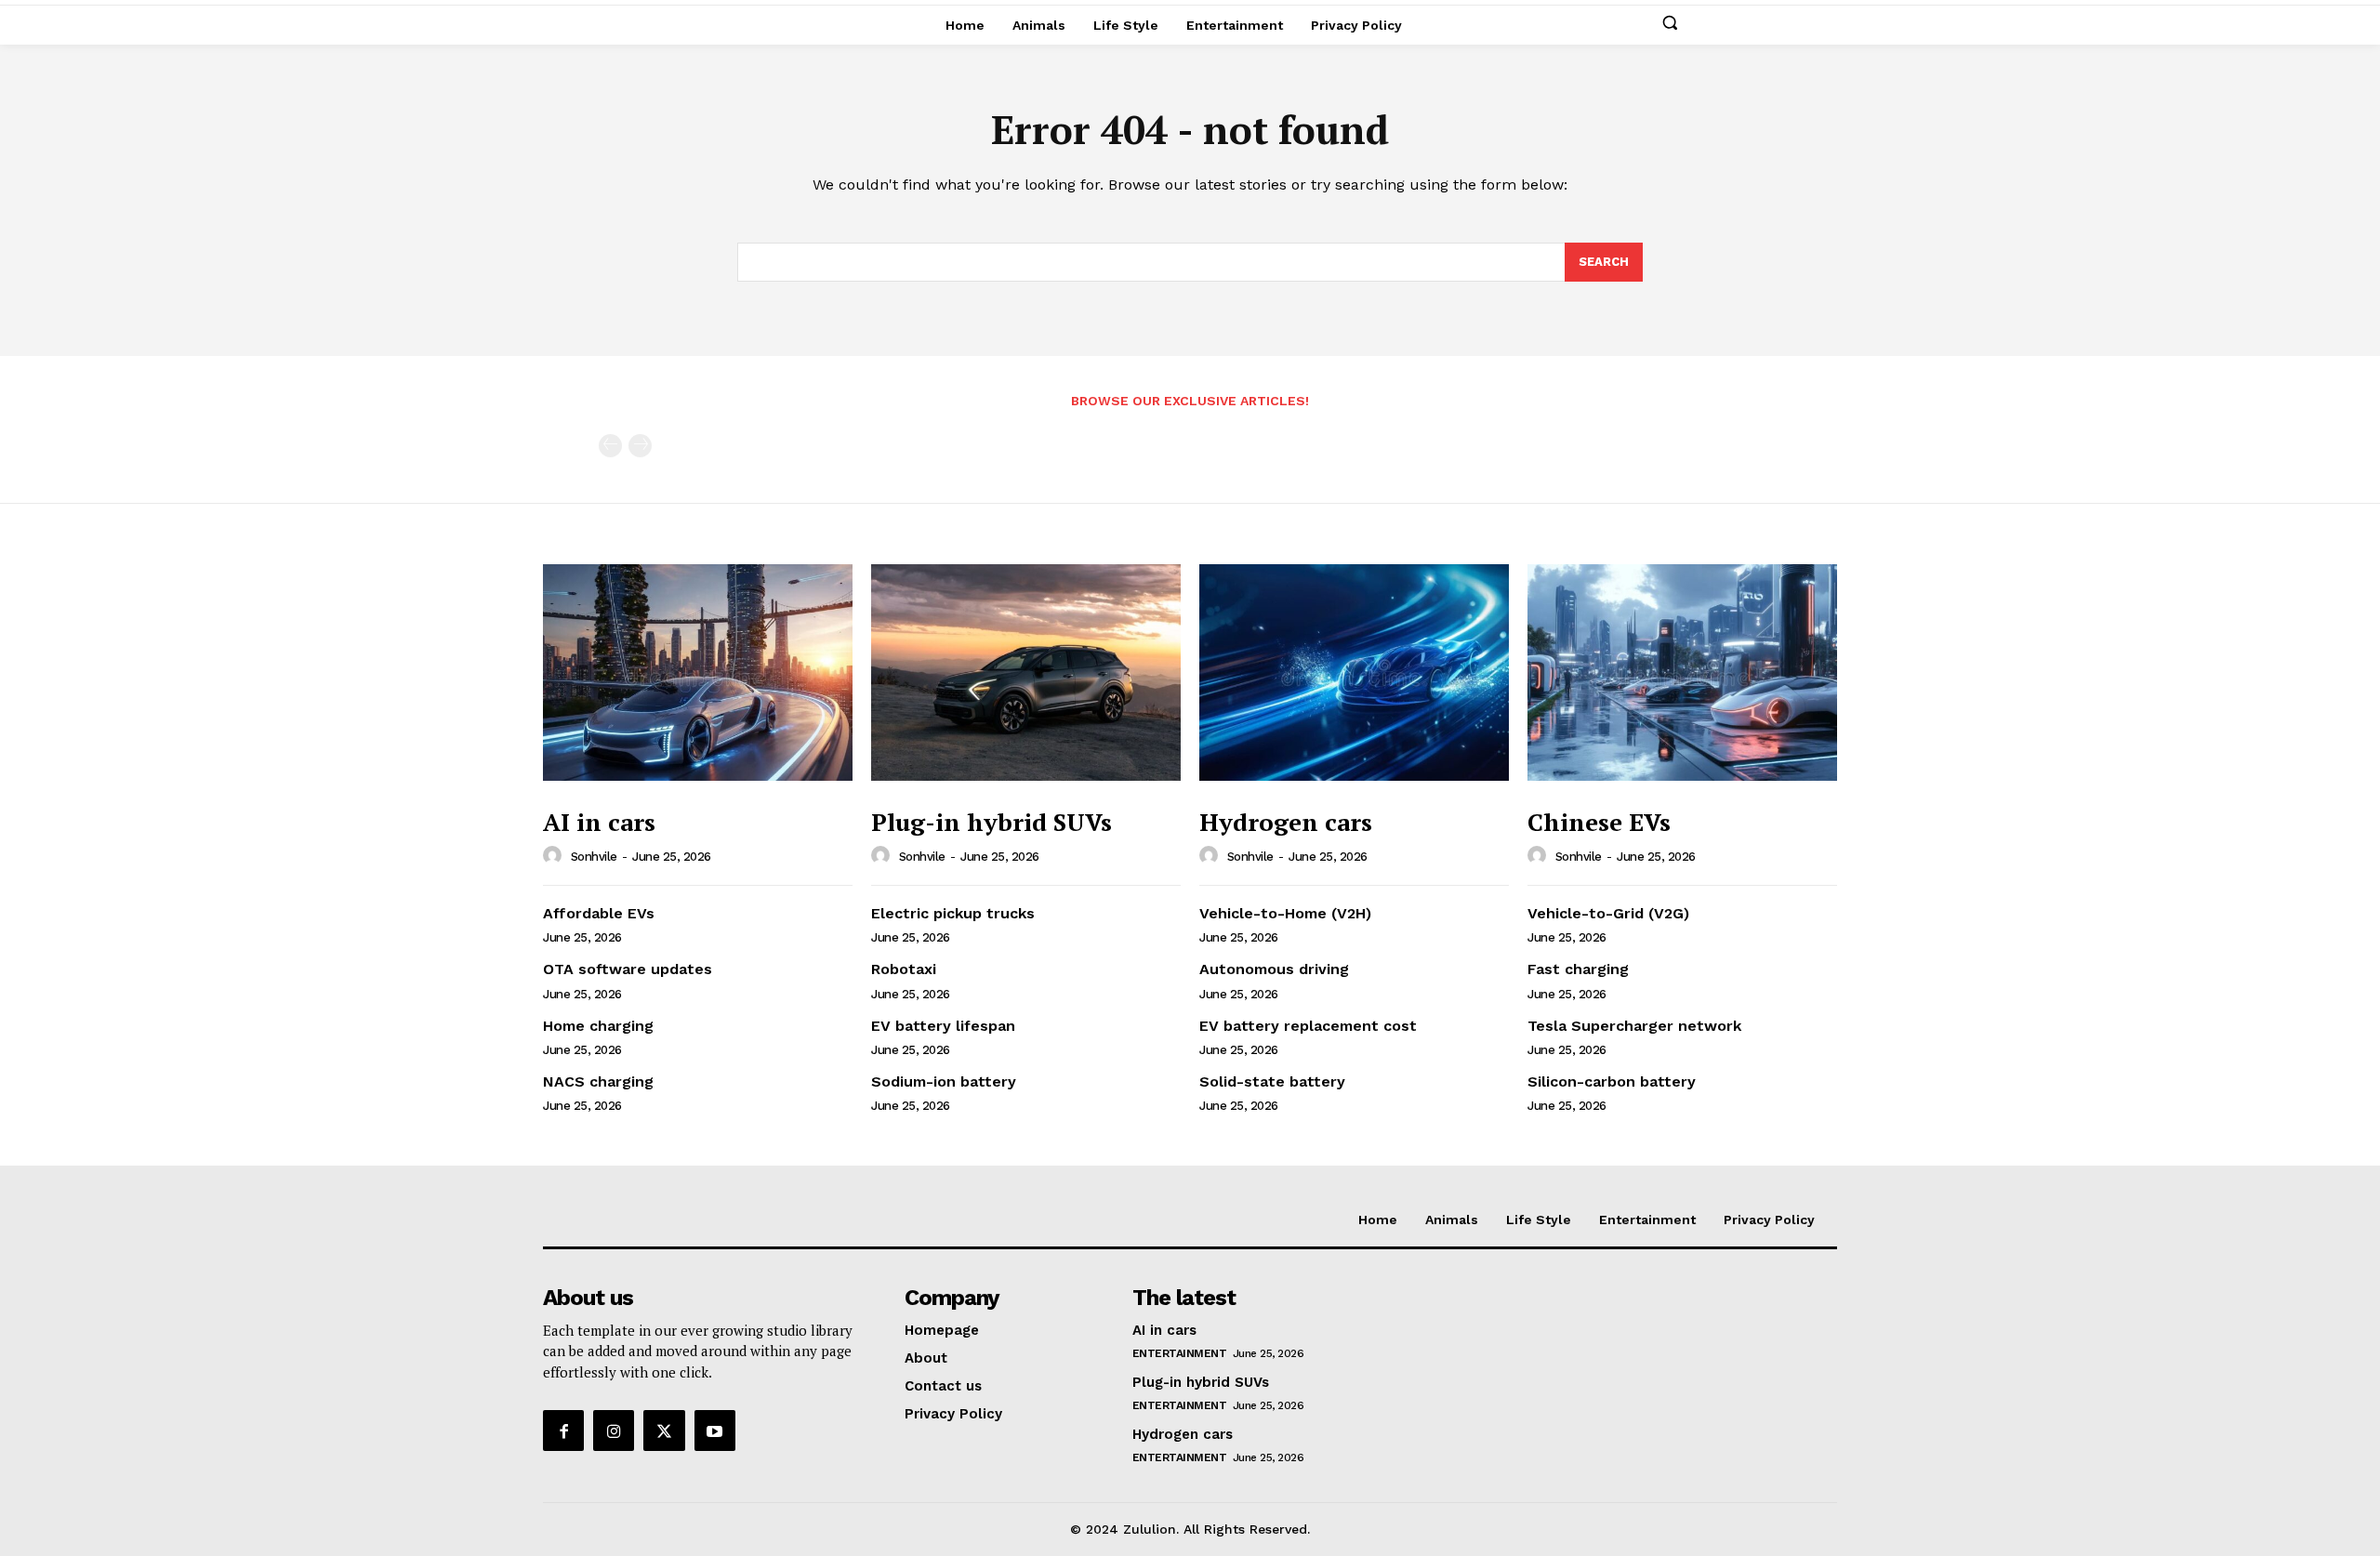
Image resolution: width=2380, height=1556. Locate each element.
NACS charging (598, 1081)
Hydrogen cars (1286, 822)
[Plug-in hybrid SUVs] (1026, 673)
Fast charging (1578, 969)
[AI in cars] (698, 673)
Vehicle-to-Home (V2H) (1285, 913)
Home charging (598, 1026)
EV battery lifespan (943, 1026)
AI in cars (599, 822)
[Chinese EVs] (1682, 673)
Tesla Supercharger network (1634, 1026)
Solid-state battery (1272, 1081)
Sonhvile (594, 857)
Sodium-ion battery (944, 1081)
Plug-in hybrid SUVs (992, 822)
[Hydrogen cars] (1354, 673)
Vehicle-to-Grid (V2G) (1608, 913)
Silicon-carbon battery (1612, 1081)
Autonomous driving (1274, 969)
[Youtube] (715, 1431)
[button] (1670, 22)
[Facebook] (563, 1431)
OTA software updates (628, 969)
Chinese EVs (1599, 822)
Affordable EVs (599, 913)
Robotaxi (904, 969)
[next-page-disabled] (640, 446)
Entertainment (1180, 1353)
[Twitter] (664, 1431)
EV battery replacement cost (1308, 1026)
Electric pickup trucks (953, 913)
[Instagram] (614, 1431)
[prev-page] (610, 446)
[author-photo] (555, 856)
